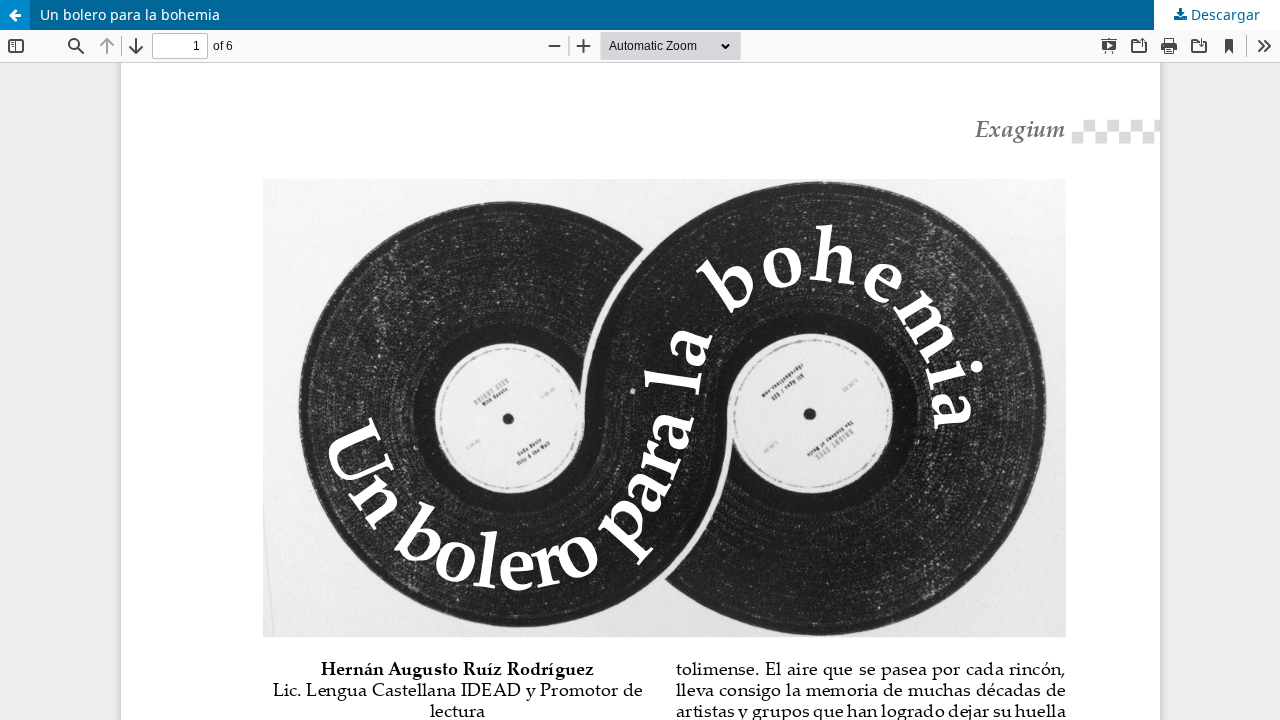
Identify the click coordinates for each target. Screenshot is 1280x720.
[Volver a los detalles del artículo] (15, 15)
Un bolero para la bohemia (130, 14)
